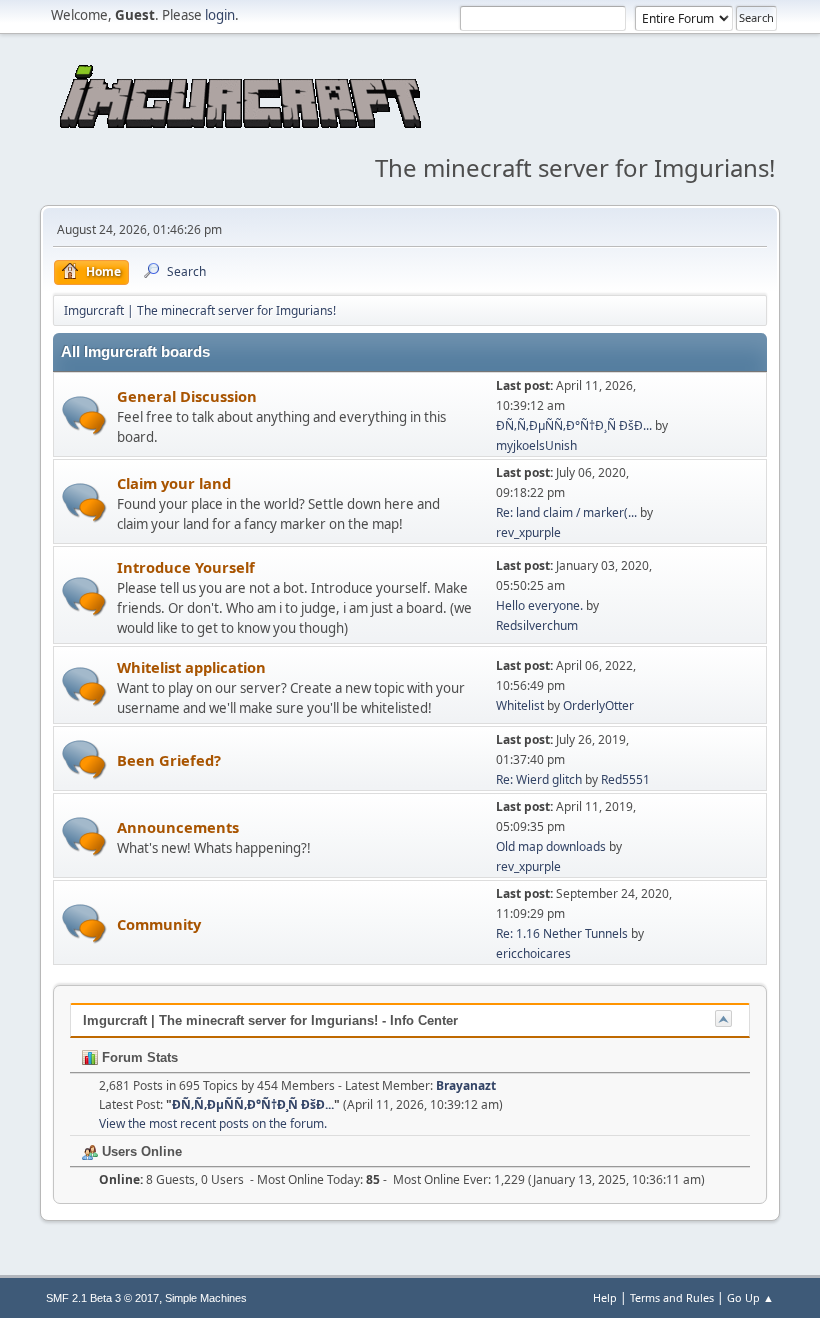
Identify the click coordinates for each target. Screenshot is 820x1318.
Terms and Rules (672, 1297)
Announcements (178, 827)
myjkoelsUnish (536, 445)
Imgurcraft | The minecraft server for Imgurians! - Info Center (270, 1020)
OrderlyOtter (598, 705)
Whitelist (520, 705)
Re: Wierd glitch (539, 779)
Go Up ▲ (750, 1297)
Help (605, 1297)
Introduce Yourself (186, 567)
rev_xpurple (528, 532)
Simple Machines (206, 1298)
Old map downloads (551, 846)
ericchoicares (533, 953)
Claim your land (174, 483)
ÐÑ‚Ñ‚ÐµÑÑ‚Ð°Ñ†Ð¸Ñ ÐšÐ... (574, 425)
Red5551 (625, 779)
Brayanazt (466, 1085)
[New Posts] (84, 415)
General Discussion (187, 396)
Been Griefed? (169, 760)
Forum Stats (138, 1057)
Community (159, 924)
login (220, 15)
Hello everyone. (539, 605)
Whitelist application (191, 667)
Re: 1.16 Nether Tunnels (562, 933)
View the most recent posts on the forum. (213, 1123)
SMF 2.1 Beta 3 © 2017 (102, 1298)
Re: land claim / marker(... (566, 512)
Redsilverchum (537, 625)
